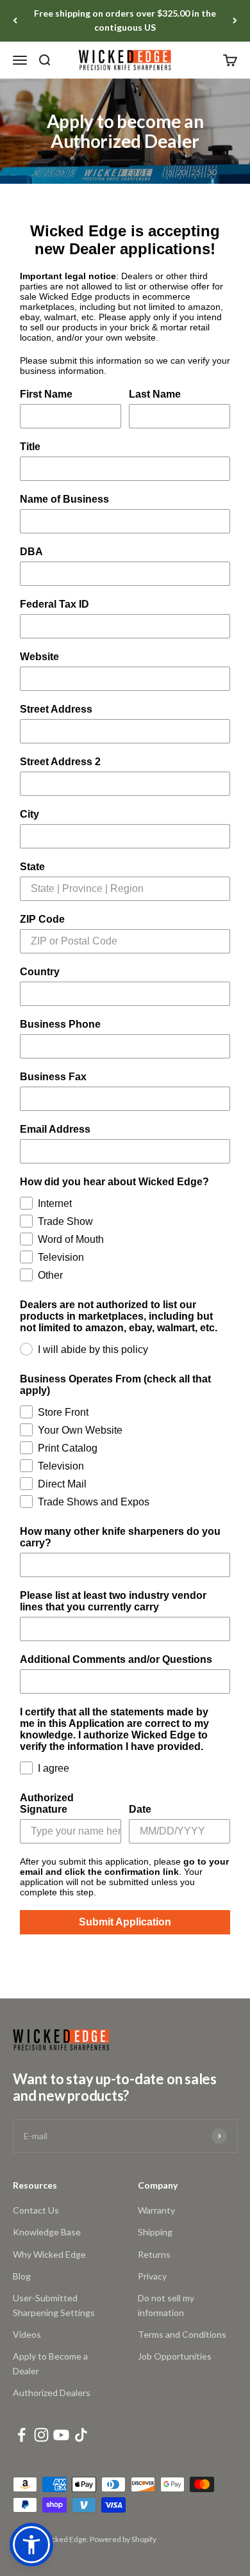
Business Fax (53, 1077)
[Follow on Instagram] (41, 2435)
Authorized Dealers (52, 2393)
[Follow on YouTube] (61, 2435)
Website (39, 657)
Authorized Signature (47, 1803)
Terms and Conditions (182, 2334)
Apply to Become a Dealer (50, 2363)
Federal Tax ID (54, 604)
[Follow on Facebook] (21, 2435)
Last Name (155, 394)
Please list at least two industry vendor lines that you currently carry (113, 1601)
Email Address (55, 1129)
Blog (22, 2276)
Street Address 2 (60, 762)
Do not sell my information (166, 2305)
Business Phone (60, 1024)
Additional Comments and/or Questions (116, 1659)
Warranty (156, 2210)
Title (30, 447)
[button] (31, 2545)
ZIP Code (42, 919)
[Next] (235, 21)
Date (140, 1809)
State (32, 867)
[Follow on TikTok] (81, 2435)
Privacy (152, 2276)
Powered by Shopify (123, 2539)
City (29, 814)
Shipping (155, 2232)
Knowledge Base (47, 2232)
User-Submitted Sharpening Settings (54, 2305)
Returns (154, 2254)
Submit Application (125, 1922)
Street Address (56, 709)
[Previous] (15, 21)
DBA (31, 552)
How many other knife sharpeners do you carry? (120, 1537)
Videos (27, 2334)
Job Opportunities (175, 2356)
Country (40, 972)
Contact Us (36, 2210)
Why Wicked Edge (49, 2254)
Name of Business (64, 499)
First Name (46, 394)
